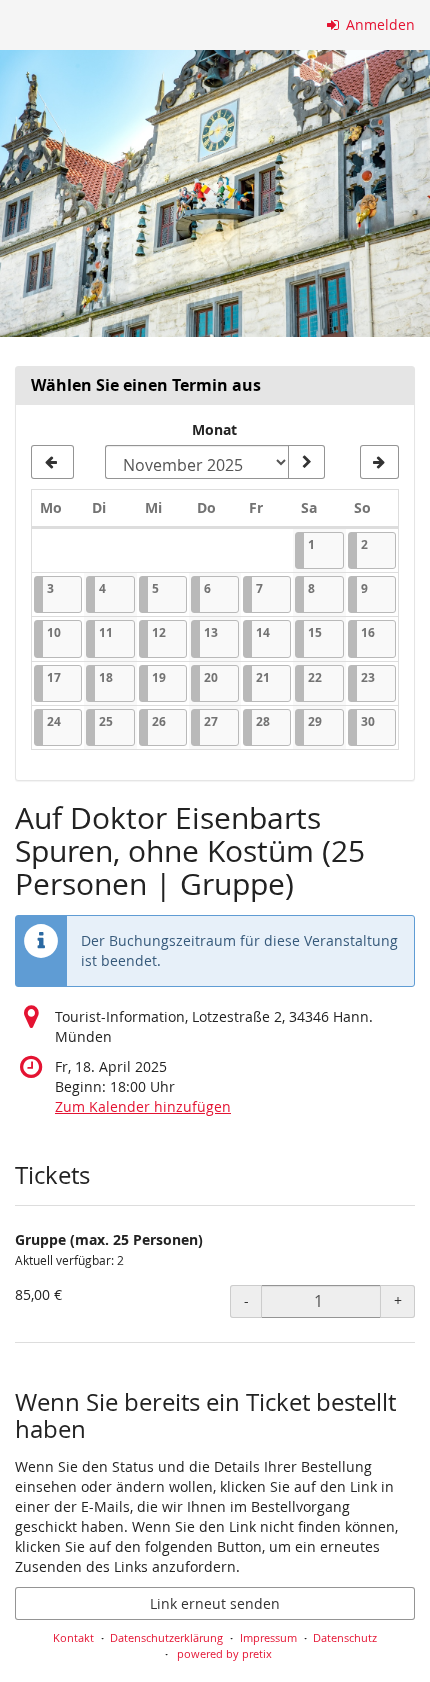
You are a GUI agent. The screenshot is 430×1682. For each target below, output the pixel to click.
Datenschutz (345, 1637)
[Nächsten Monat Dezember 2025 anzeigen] (379, 462)
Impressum (268, 1637)
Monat (214, 429)
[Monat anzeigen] (306, 462)
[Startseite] (215, 193)
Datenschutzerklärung (166, 1637)
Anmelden (378, 24)
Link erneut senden (215, 1603)
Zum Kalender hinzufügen (143, 1106)
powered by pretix (224, 1653)
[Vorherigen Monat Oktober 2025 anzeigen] (52, 462)
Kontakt (73, 1637)
